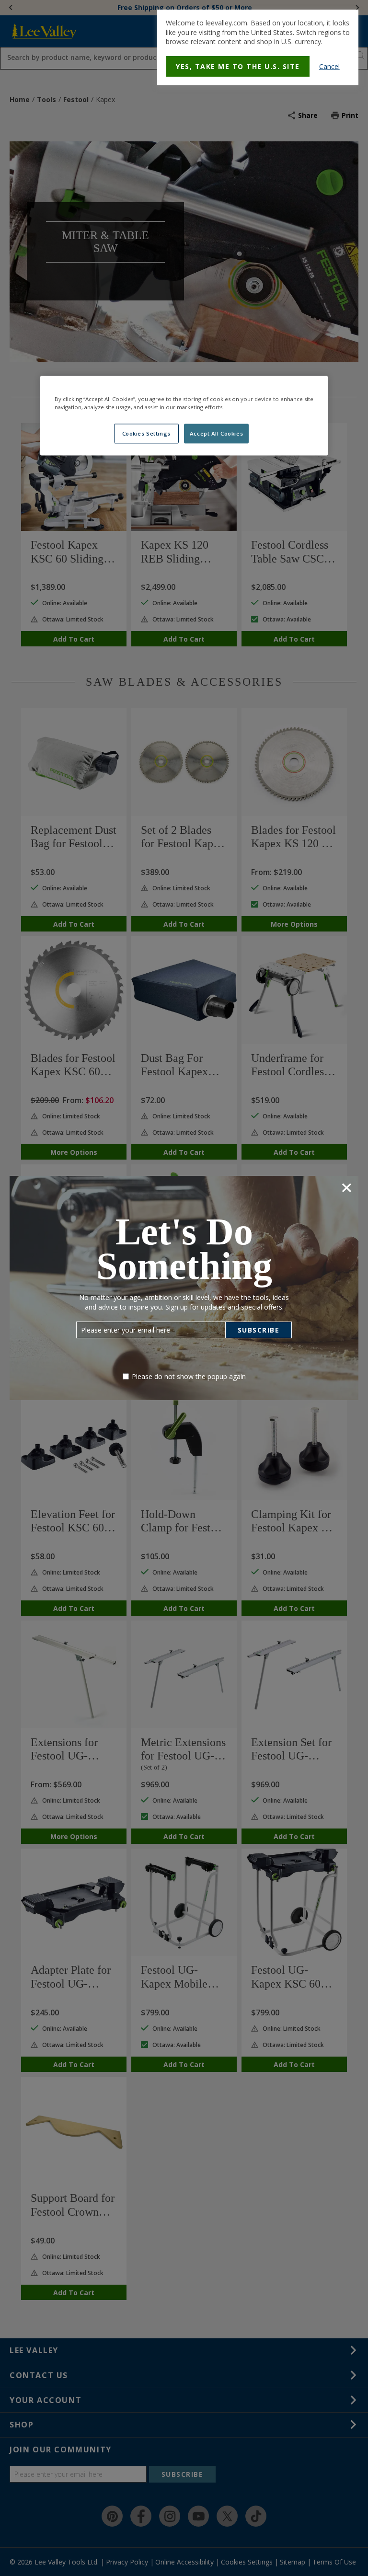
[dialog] (258, 47)
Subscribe (259, 1330)
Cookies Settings (146, 433)
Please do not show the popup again (189, 1376)
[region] (184, 416)
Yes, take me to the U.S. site (238, 66)
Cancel (329, 66)
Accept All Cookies (216, 433)
